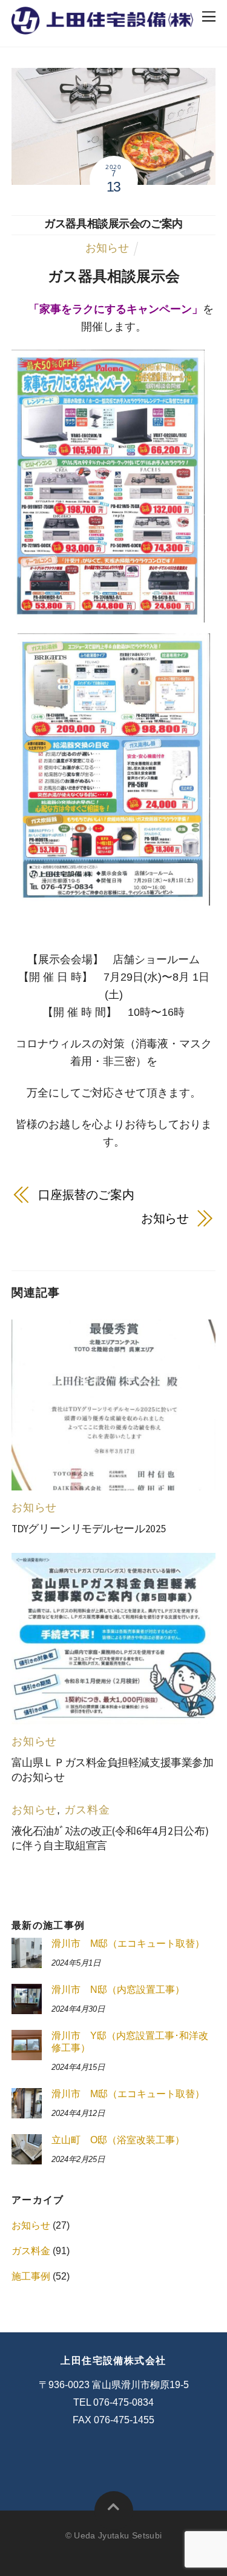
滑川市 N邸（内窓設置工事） (118, 1990)
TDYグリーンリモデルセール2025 (89, 1529)
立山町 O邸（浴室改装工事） (118, 2140)
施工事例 (31, 2276)
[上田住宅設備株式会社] (102, 27)
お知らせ (107, 248)
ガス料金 (87, 1810)
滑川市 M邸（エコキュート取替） (128, 1944)
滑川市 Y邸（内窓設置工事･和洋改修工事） (130, 2042)
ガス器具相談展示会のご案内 (113, 224)
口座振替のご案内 (86, 1195)
